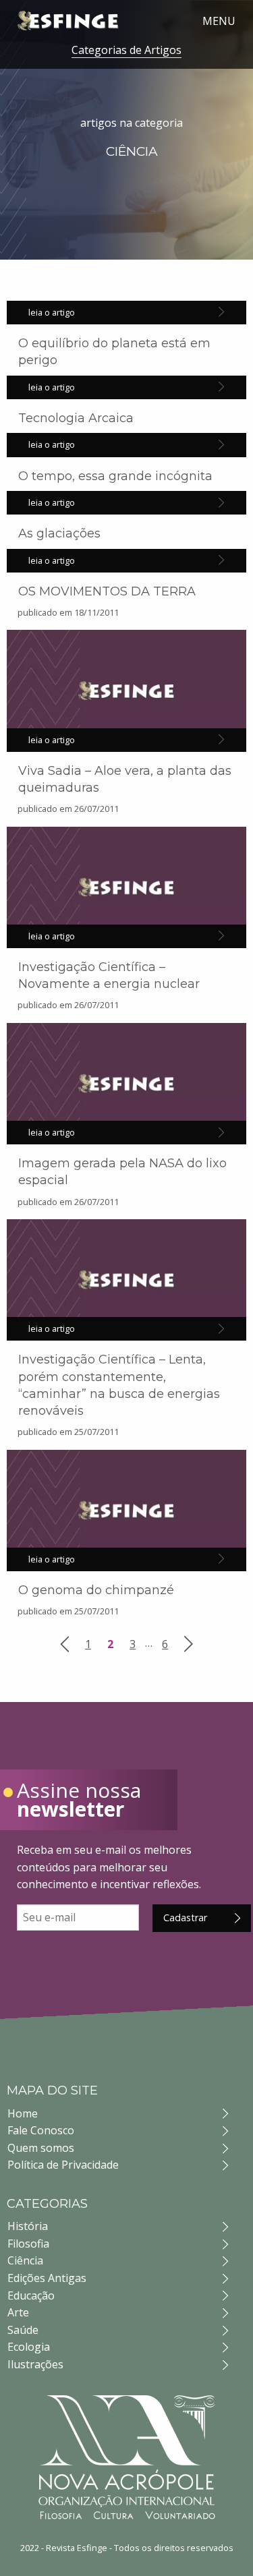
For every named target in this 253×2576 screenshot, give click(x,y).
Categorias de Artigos (126, 50)
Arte (18, 2312)
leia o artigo (52, 312)
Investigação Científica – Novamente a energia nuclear (109, 975)
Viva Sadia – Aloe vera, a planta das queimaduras (125, 779)
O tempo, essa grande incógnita (115, 476)
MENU (219, 21)
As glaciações (59, 533)
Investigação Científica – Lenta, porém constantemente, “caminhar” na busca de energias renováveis (119, 1385)
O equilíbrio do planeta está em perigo (114, 352)
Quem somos (41, 2148)
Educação (31, 2295)
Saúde (23, 2330)
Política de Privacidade (63, 2165)
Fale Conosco (41, 2130)
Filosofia (28, 2244)
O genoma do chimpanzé (96, 1590)
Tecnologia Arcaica (76, 418)
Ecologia (29, 2347)
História (28, 2226)
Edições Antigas (47, 2278)
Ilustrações (35, 2364)
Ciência (25, 2260)
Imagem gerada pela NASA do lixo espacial (122, 1172)
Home (23, 2113)
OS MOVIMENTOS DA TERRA (107, 591)
